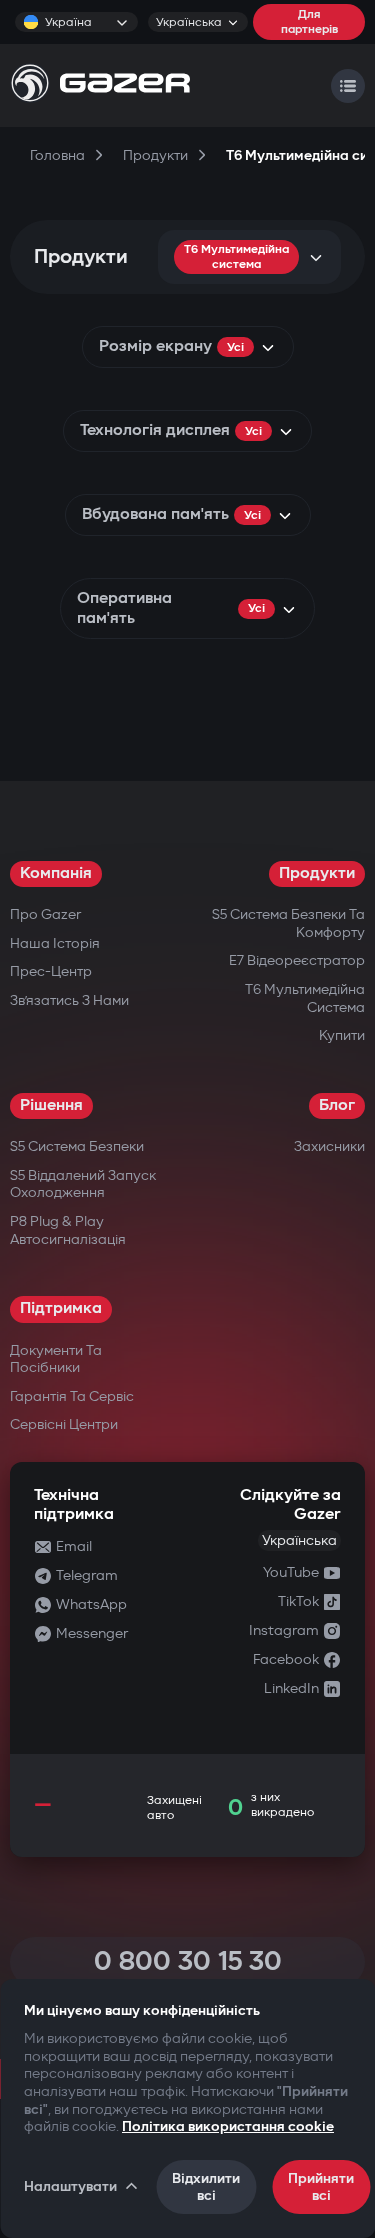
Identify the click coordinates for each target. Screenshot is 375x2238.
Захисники (329, 1146)
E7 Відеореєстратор (297, 960)
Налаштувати (70, 2186)
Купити (342, 1035)
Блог (337, 1105)
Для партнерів (309, 22)
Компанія (56, 873)
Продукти (317, 873)
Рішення (51, 1105)
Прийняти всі (321, 2187)
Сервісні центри (64, 1424)
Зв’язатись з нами (69, 1000)
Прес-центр (51, 971)
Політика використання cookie (228, 2126)
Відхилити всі (206, 2187)
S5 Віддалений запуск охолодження (83, 1184)
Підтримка (61, 1308)
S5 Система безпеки (77, 1146)
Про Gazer (45, 914)
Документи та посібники (56, 1359)
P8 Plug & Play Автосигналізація (68, 1230)
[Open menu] (348, 86)
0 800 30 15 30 (188, 1961)
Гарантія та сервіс (72, 1396)
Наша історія (55, 943)
